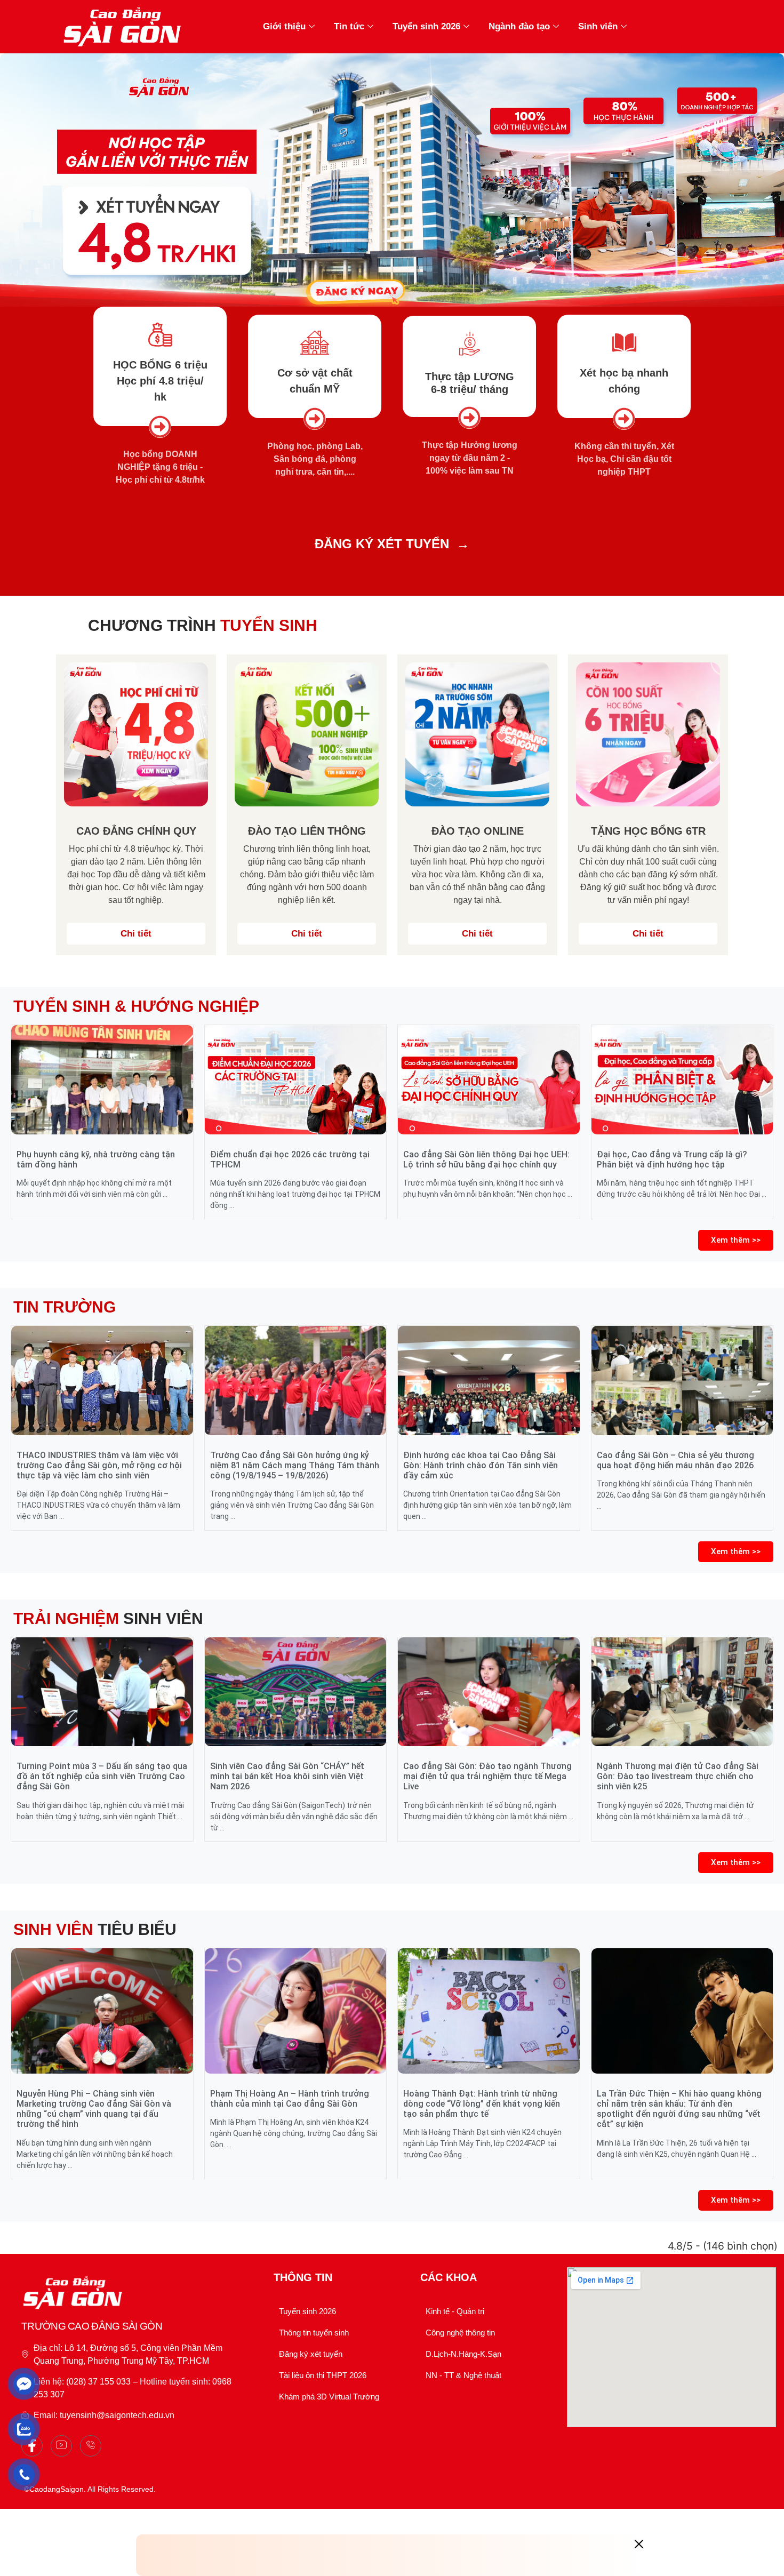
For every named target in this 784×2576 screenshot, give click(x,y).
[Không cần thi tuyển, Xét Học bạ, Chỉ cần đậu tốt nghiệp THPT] (624, 419)
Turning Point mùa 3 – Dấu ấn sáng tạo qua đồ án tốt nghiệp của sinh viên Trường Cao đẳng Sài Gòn (102, 1776)
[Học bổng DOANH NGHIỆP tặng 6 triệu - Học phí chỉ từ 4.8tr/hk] (160, 427)
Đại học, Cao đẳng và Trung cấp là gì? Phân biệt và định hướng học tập (672, 1159)
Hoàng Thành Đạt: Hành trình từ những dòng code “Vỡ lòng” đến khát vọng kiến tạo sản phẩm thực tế (482, 2104)
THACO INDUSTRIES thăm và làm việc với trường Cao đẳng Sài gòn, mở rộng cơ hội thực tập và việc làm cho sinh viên (99, 1465)
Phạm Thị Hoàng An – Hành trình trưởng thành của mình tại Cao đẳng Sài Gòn (290, 2099)
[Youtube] (61, 2446)
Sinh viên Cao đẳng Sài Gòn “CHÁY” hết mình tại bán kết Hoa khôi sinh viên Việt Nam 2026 (287, 1776)
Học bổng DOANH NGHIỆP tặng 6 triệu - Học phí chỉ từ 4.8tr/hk (160, 467)
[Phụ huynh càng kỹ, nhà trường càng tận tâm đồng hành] (102, 1079)
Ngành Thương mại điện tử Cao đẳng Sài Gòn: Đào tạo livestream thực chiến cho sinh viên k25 (678, 1776)
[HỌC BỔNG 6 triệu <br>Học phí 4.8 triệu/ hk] (160, 335)
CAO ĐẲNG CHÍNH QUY (136, 831)
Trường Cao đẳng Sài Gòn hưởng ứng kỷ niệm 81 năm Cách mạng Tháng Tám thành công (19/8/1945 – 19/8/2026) (295, 1465)
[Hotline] (91, 2446)
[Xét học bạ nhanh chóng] (624, 343)
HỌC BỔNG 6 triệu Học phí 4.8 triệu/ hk (160, 381)
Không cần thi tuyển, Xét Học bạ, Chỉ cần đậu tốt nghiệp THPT (624, 459)
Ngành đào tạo (519, 26)
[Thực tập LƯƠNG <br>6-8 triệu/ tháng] (470, 344)
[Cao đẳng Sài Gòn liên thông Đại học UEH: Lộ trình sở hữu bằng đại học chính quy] (489, 1079)
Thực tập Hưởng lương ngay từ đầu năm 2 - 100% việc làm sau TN (470, 458)
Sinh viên (598, 26)
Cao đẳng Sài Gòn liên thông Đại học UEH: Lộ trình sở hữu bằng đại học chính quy (486, 1159)
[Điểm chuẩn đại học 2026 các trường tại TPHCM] (296, 1079)
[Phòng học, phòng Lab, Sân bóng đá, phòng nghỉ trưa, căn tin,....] (315, 419)
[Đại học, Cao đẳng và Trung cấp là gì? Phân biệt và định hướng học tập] (682, 1079)
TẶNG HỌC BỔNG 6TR (648, 831)
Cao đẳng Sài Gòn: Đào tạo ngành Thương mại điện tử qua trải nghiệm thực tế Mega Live (487, 1776)
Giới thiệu (284, 26)
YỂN (436, 544)
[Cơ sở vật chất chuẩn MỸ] (315, 343)
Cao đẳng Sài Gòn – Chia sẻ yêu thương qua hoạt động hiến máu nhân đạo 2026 (675, 1460)
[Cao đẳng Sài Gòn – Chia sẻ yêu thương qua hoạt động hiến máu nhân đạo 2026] (682, 1380)
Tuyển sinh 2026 (426, 26)
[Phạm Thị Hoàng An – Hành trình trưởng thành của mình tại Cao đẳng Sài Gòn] (296, 2011)
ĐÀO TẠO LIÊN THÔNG (307, 831)
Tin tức (349, 26)
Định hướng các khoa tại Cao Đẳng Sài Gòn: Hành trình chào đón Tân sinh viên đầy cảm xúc (481, 1465)
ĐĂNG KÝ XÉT (358, 544)
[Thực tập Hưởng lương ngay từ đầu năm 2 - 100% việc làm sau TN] (469, 418)
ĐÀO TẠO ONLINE (478, 831)
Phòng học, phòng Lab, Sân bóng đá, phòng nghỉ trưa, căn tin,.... (315, 459)
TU (413, 544)
